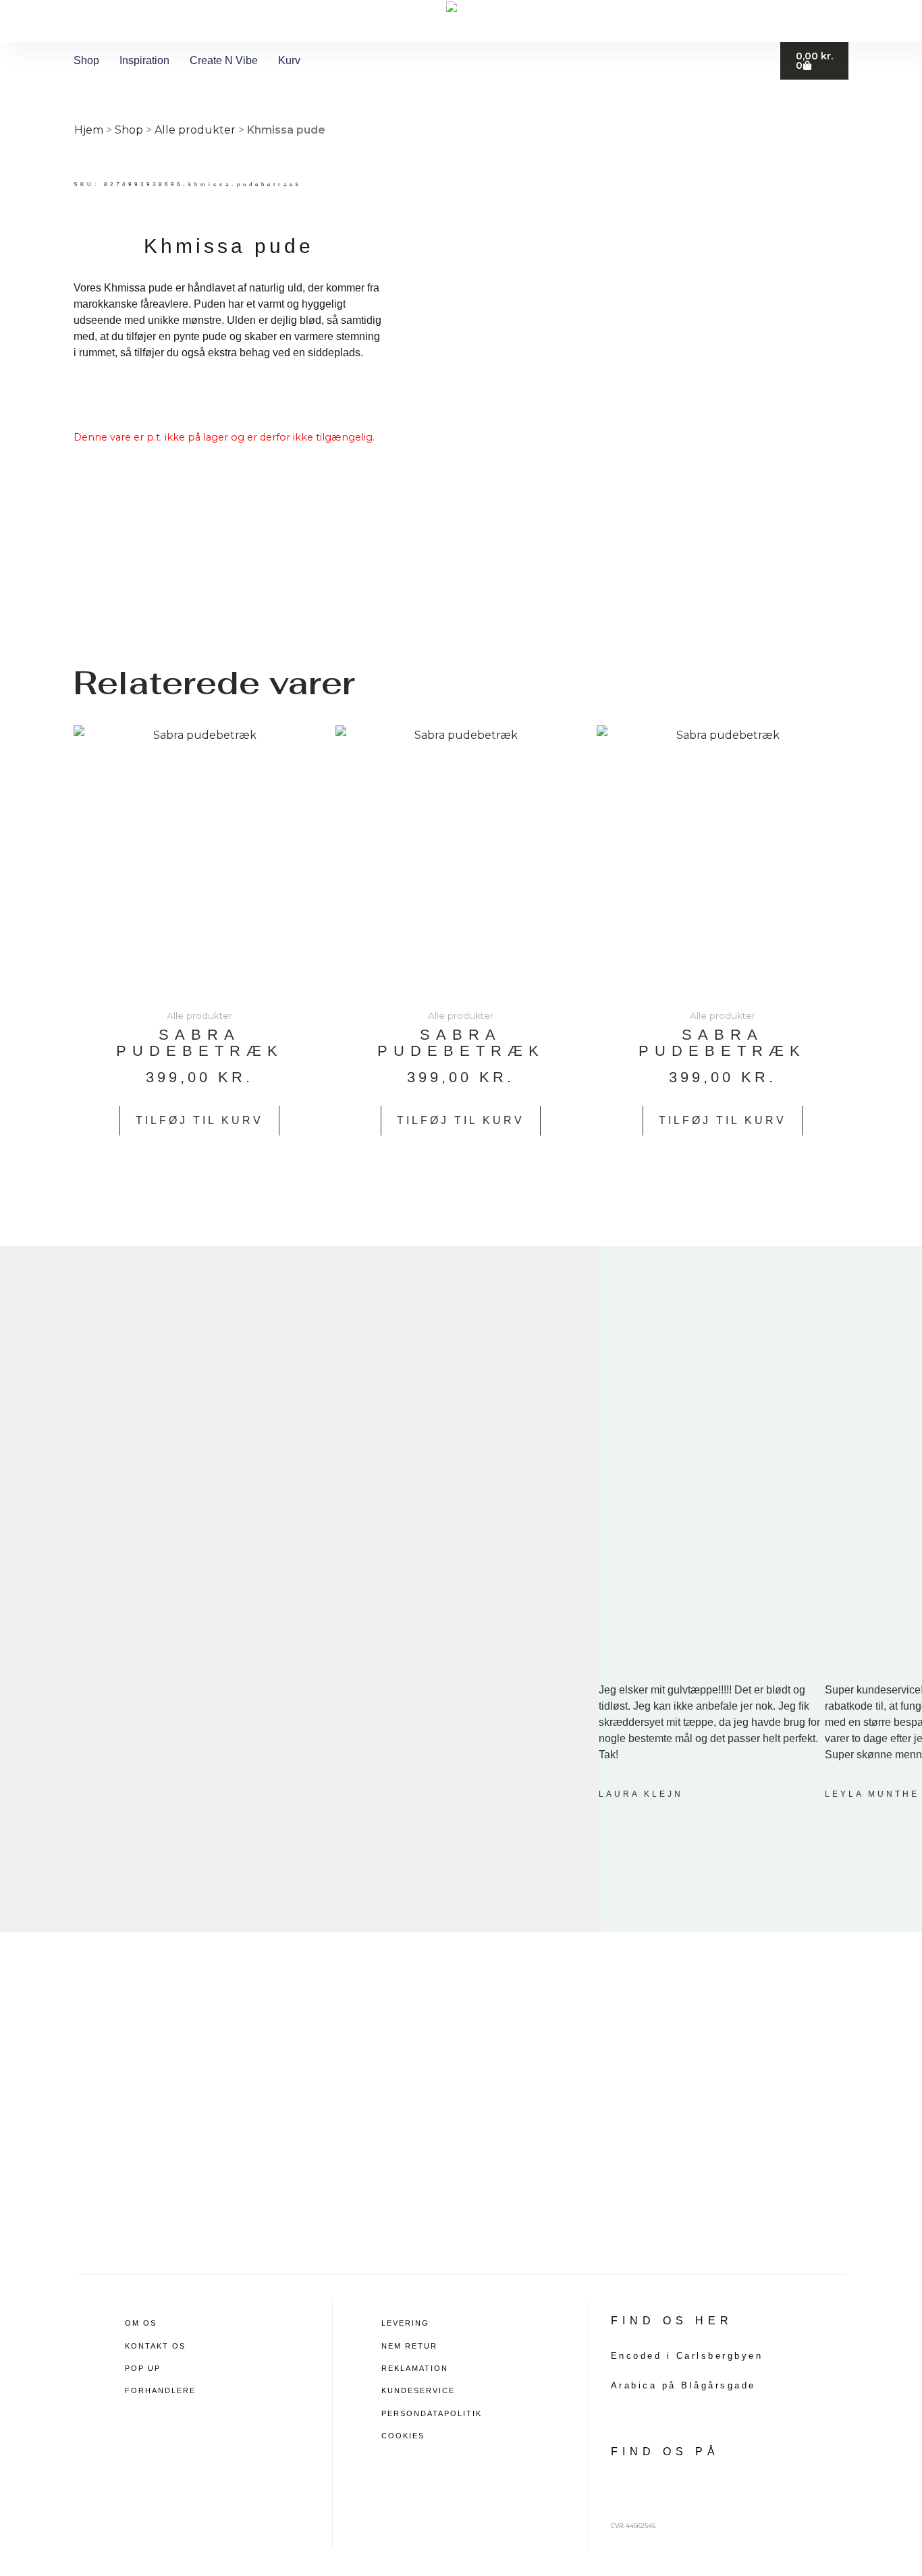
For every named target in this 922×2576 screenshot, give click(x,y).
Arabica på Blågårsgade (683, 2385)
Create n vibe (224, 60)
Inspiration (144, 60)
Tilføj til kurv (199, 1120)
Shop (86, 60)
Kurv (289, 60)
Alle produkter (195, 130)
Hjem (89, 130)
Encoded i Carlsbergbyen (687, 2356)
